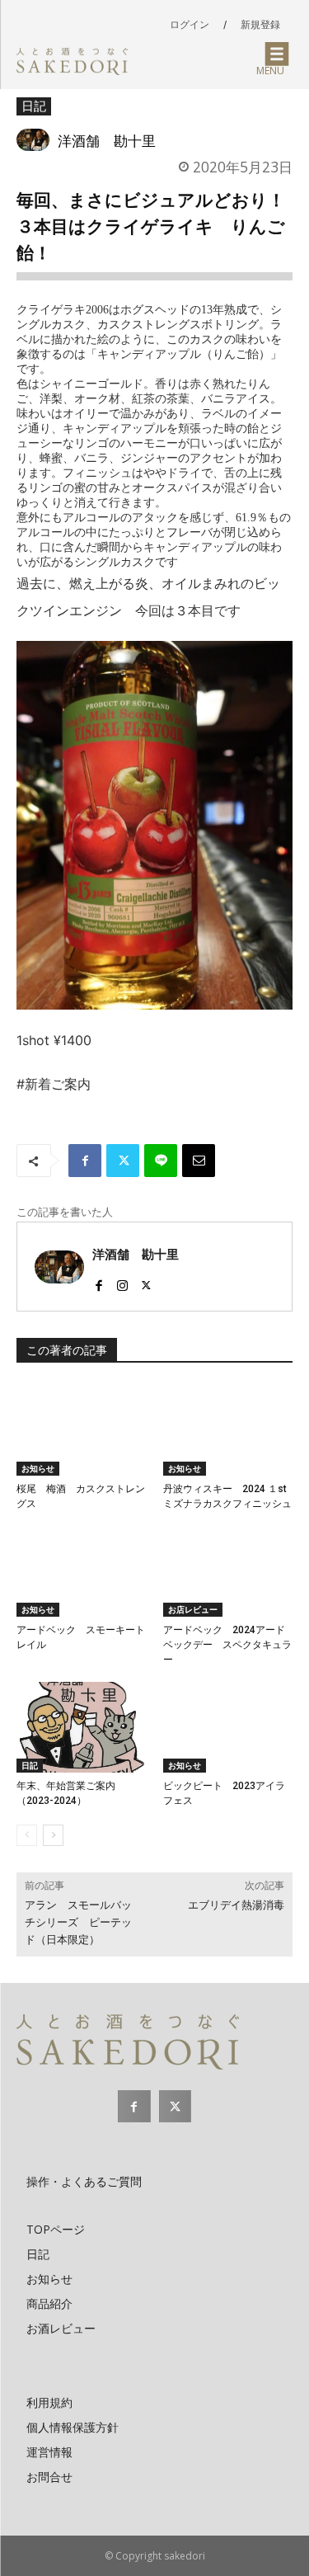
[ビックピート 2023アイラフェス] (228, 1727)
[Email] (199, 1161)
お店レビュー (193, 1609)
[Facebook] (85, 1161)
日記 (34, 106)
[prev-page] (27, 1835)
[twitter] (146, 1281)
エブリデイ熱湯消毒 (236, 1905)
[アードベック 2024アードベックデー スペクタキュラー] (228, 1571)
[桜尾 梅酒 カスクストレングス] (82, 1429)
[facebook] (98, 1281)
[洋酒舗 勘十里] (37, 140)
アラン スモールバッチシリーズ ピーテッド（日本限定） (78, 1922)
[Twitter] (123, 1161)
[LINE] (161, 1161)
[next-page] (53, 1835)
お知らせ (38, 1468)
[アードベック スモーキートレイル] (82, 1571)
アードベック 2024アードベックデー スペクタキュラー (227, 1645)
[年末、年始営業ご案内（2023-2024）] (82, 1727)
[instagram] (122, 1281)
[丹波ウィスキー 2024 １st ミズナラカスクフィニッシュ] (228, 1429)
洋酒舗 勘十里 (107, 140)
